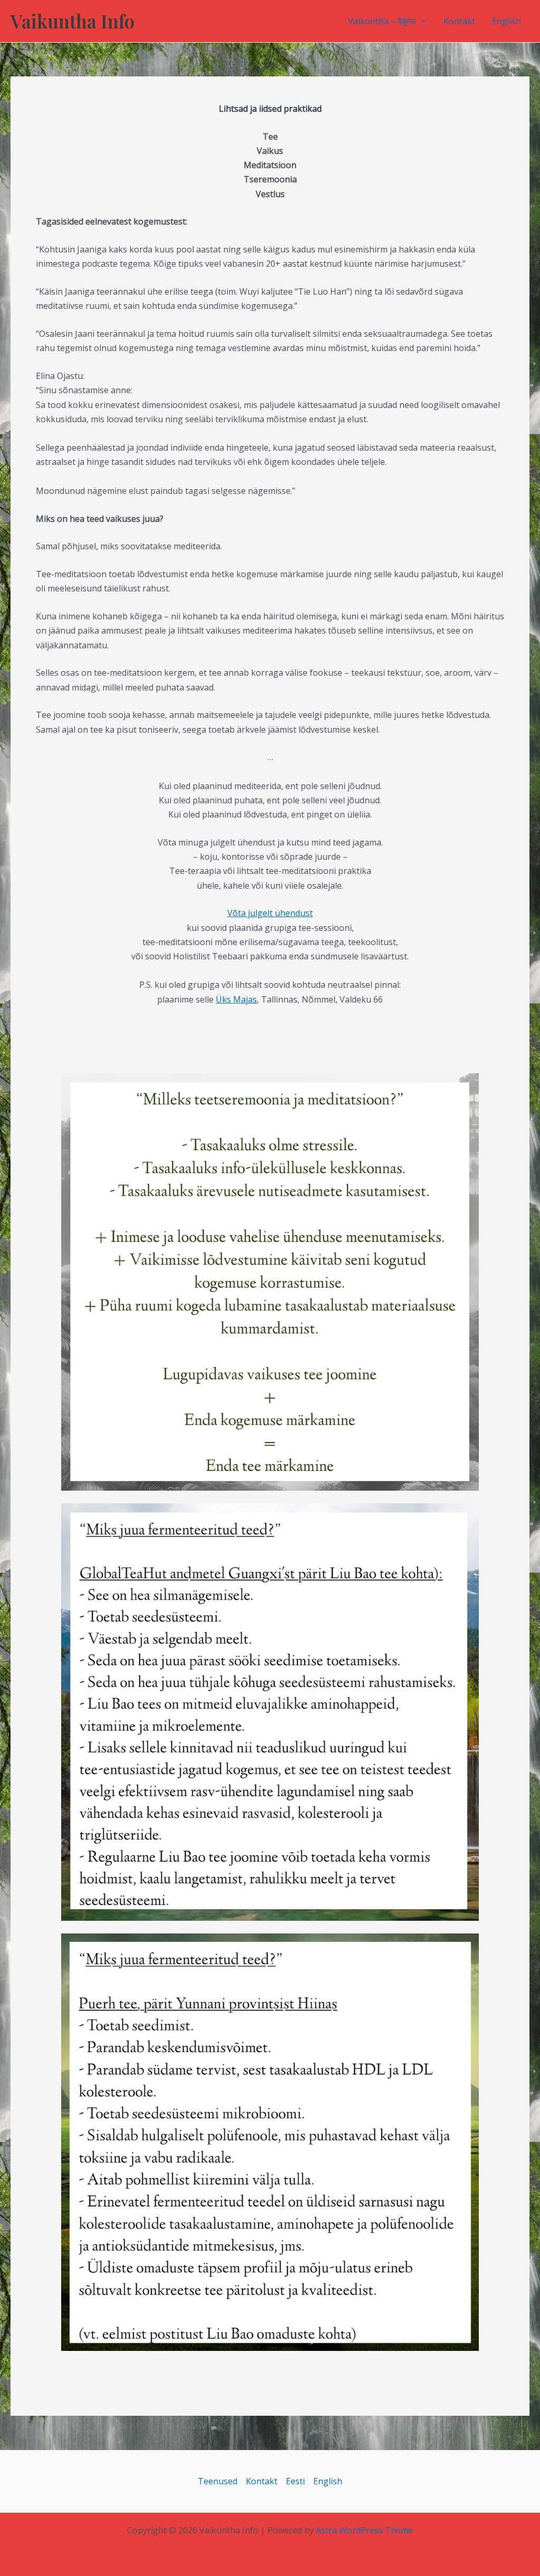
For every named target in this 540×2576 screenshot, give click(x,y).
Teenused (218, 2481)
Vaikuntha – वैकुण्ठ (382, 21)
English (507, 21)
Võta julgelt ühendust (270, 913)
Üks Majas (236, 999)
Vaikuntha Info (73, 21)
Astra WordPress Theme (364, 2530)
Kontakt (459, 21)
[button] (421, 21)
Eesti (295, 2481)
